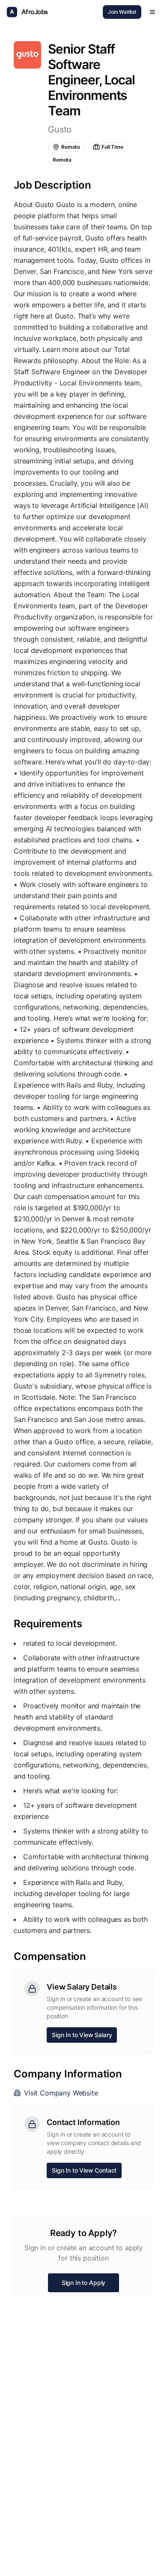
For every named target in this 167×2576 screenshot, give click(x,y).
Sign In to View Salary (82, 2035)
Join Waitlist (122, 12)
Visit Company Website (61, 2093)
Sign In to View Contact (84, 2170)
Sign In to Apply (83, 2283)
